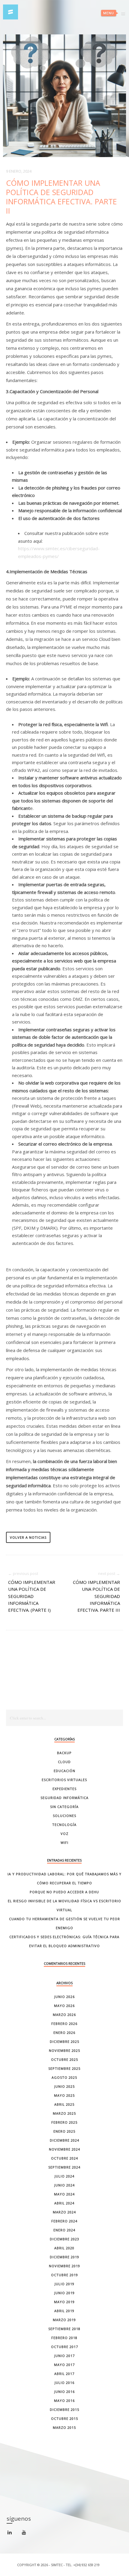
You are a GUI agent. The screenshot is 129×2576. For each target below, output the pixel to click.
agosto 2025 (64, 2077)
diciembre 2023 (64, 2239)
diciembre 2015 (64, 2410)
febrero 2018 (64, 2338)
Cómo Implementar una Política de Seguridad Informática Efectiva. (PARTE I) (32, 1596)
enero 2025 (64, 2131)
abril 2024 (64, 2203)
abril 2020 (64, 2248)
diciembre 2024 (64, 2140)
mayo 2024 (64, 2194)
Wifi (64, 1843)
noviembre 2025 (64, 2050)
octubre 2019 (64, 2275)
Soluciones (64, 1816)
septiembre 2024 (64, 2167)
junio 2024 (64, 2185)
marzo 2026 (64, 2015)
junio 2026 (64, 1997)
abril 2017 (64, 2374)
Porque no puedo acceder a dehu (64, 1892)
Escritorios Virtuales (64, 1780)
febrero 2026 (64, 2024)
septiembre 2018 (64, 2329)
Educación (64, 1771)
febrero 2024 (64, 2221)
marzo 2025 (64, 2113)
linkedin (13, 2535)
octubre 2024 (64, 2158)
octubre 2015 (64, 2418)
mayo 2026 (64, 2006)
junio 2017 (64, 2356)
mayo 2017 (64, 2365)
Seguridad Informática (64, 1798)
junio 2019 (64, 2293)
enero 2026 (64, 2033)
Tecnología (64, 1825)
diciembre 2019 (64, 2257)
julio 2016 (64, 2383)
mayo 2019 (64, 2302)
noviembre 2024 (64, 2149)
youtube (27, 2534)
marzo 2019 (64, 2320)
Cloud (64, 1762)
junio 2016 (64, 2392)
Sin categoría (64, 1807)
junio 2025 (64, 2086)
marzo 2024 (64, 2212)
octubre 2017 (64, 2347)
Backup (64, 1753)
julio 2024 (64, 2176)
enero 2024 (64, 2230)
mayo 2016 (64, 2401)
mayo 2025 (64, 2095)
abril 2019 (64, 2311)
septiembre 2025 (64, 2068)
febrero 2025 (64, 2122)
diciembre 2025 (64, 2042)
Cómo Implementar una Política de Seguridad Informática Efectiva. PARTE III (96, 1596)
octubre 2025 (64, 2059)
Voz (64, 1834)
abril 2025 (64, 2104)
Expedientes (64, 1789)
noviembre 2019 (64, 2266)
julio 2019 (64, 2284)
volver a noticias (28, 1537)
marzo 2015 (64, 2427)
